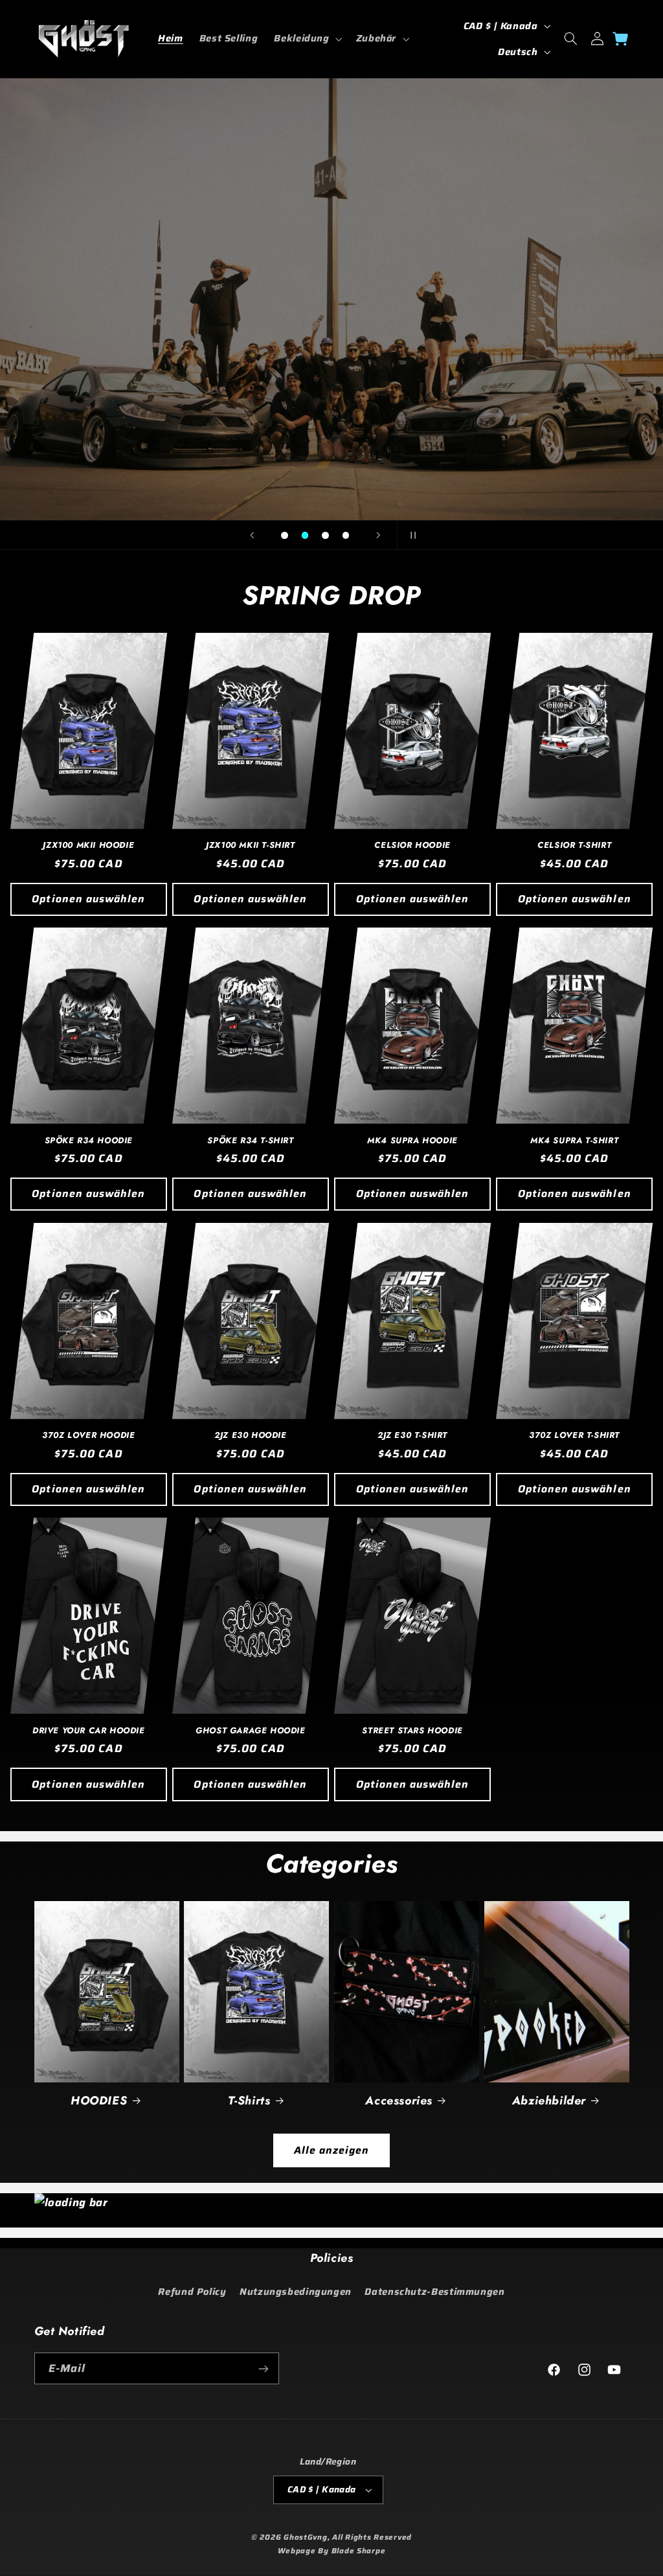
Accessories (399, 2101)
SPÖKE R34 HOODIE (89, 1141)
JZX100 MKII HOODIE (88, 846)
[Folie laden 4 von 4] (346, 536)
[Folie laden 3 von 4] (326, 536)
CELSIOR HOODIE (412, 846)
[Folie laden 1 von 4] (285, 536)
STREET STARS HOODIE (412, 1731)
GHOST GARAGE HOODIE (250, 1731)
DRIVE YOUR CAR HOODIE (89, 1731)
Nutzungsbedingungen (296, 2291)
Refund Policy (192, 2291)
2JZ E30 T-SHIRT (412, 1436)
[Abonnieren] (263, 2368)
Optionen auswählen (88, 899)
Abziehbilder (549, 2101)
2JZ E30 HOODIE (250, 1436)
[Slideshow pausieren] (411, 535)
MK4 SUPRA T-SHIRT (574, 1141)
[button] (307, 39)
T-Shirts (249, 2101)
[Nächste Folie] (378, 535)
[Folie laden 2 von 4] (305, 536)
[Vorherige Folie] (252, 535)
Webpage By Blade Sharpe (332, 2551)
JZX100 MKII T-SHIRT (250, 846)
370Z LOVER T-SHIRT (574, 1436)
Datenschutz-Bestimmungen (434, 2291)
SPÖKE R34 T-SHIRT (250, 1141)
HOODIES (99, 2101)
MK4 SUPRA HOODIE (412, 1141)
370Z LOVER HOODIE (88, 1436)
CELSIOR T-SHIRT (574, 846)
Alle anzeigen (332, 2150)
